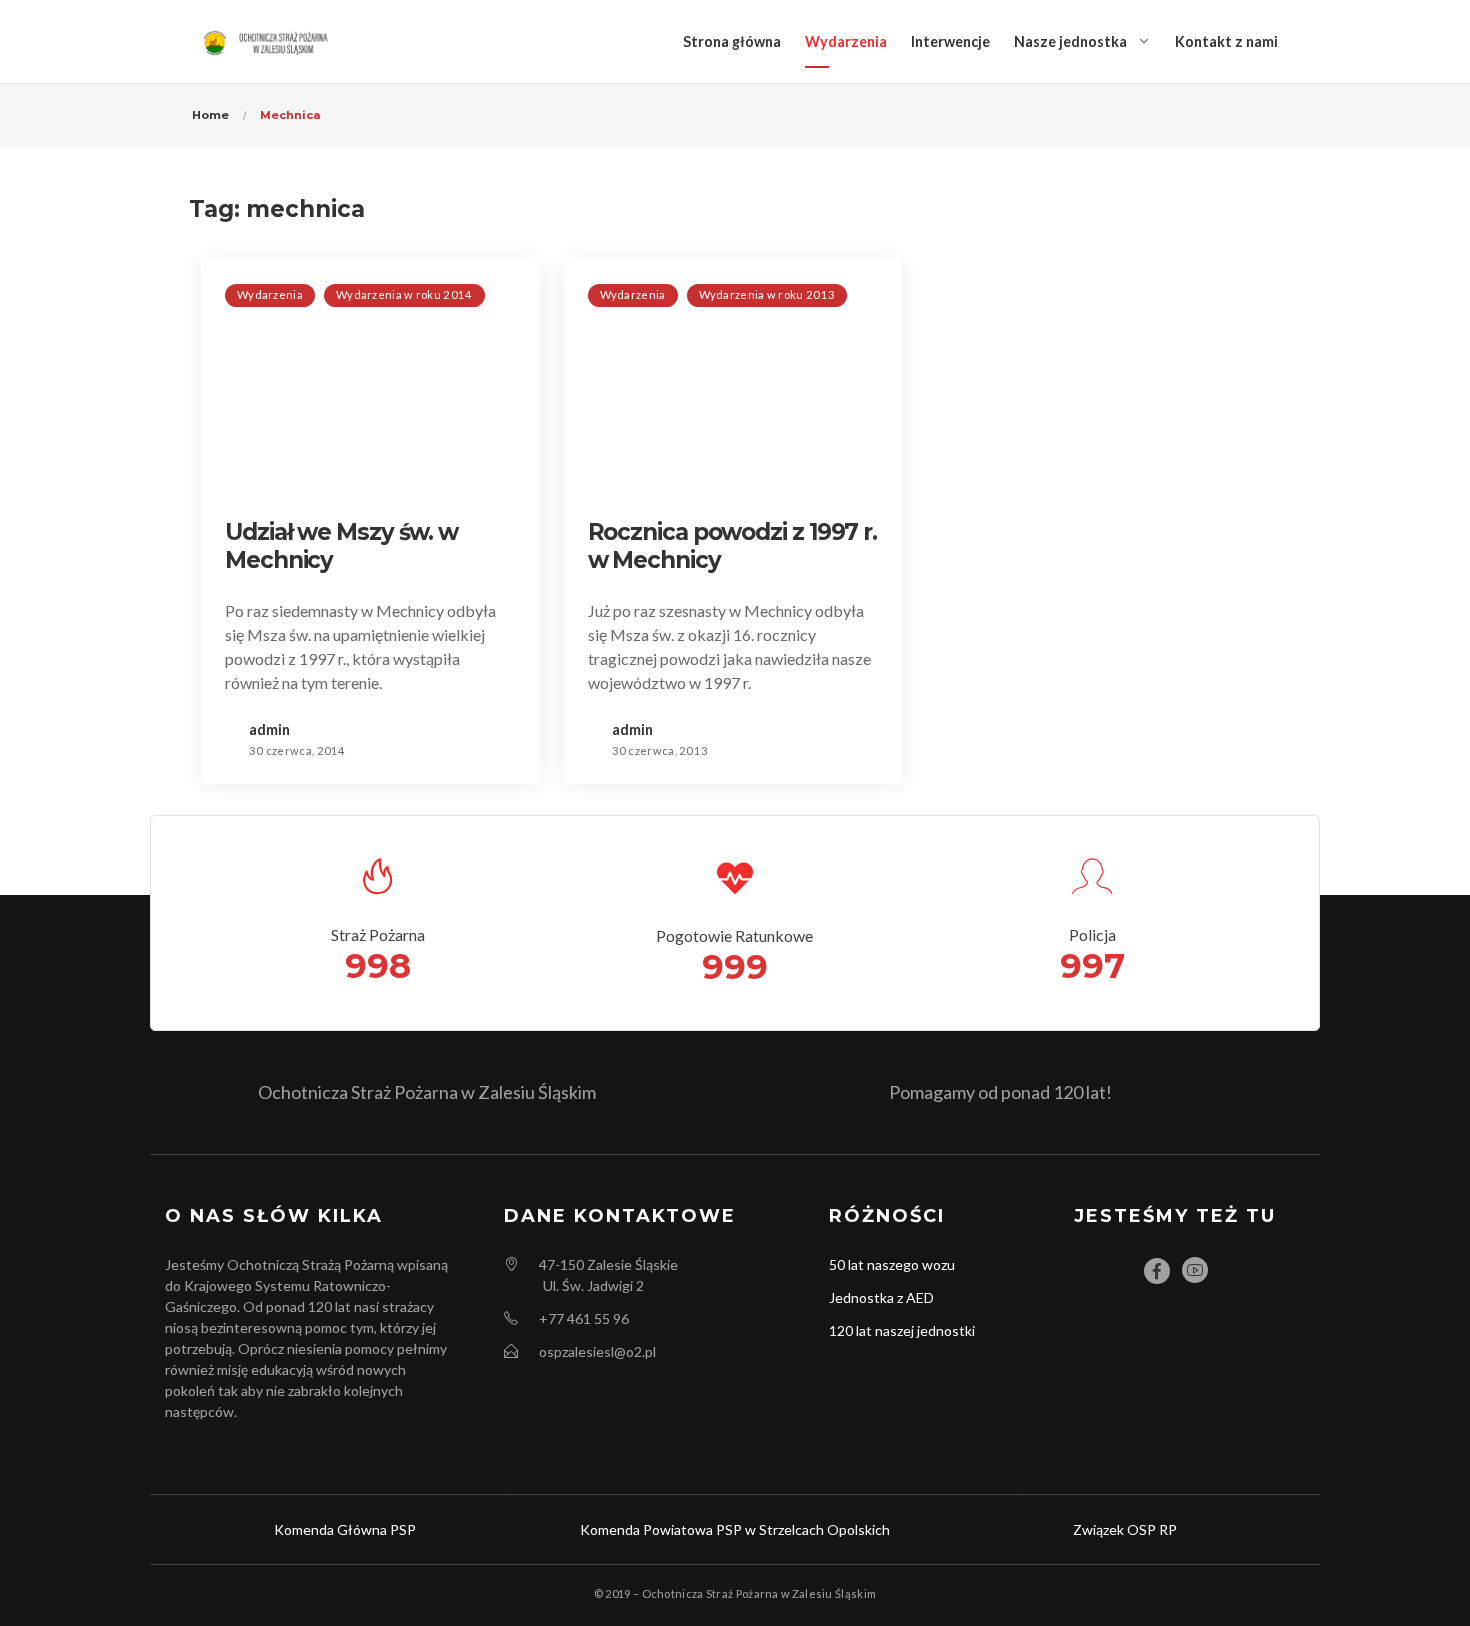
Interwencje (950, 41)
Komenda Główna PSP (345, 1529)
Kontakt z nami (1226, 41)
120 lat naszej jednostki (902, 1330)
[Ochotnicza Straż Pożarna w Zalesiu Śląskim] (268, 41)
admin (269, 729)
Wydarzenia (846, 41)
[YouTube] (1195, 1270)
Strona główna (732, 41)
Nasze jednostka (1070, 41)
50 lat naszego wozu (892, 1264)
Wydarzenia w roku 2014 (404, 294)
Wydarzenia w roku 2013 (767, 294)
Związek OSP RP (1125, 1529)
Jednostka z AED (881, 1297)
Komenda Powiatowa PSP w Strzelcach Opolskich (735, 1529)
